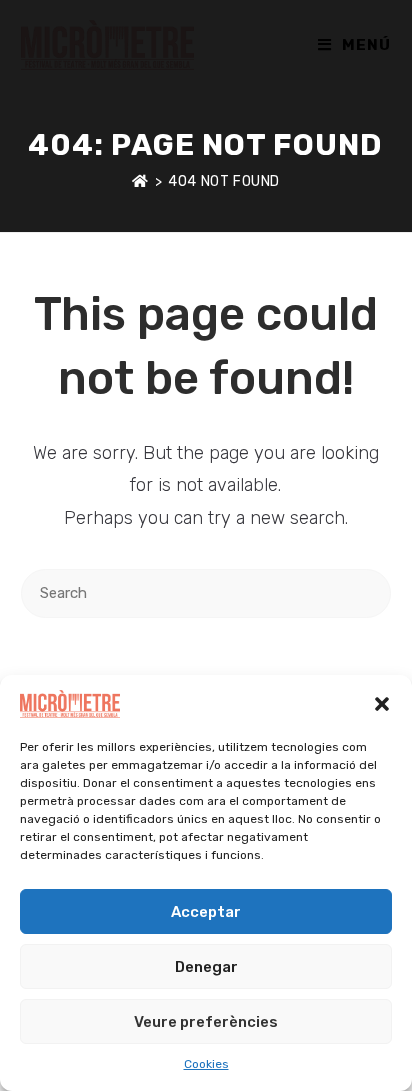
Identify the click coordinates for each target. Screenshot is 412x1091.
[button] (382, 704)
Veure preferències (206, 1022)
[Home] (140, 181)
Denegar (206, 967)
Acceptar (206, 912)
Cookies (206, 1064)
